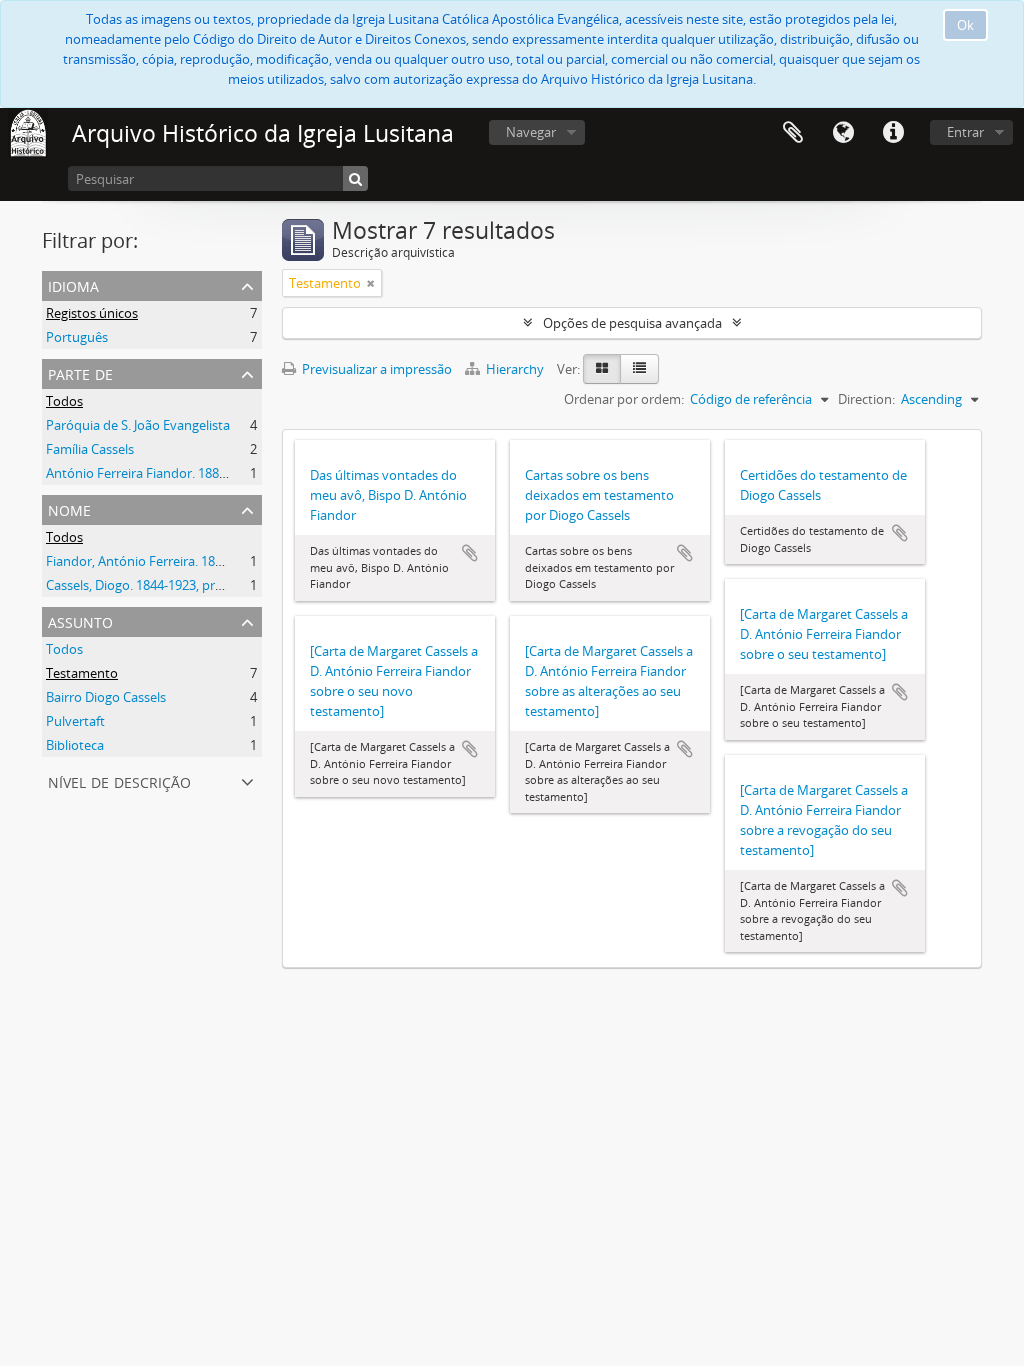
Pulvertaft (75, 721)
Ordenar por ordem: (624, 399)
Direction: (866, 399)
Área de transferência (793, 133)
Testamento (82, 673)
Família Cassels (90, 449)
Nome (69, 508)
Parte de (80, 372)
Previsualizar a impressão (375, 369)
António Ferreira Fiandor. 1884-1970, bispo (171, 473)
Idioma (843, 133)
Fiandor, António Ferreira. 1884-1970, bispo (173, 561)
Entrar (965, 132)
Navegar (531, 132)
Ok (965, 25)
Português (77, 337)
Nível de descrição (119, 780)
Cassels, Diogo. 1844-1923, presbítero (155, 585)
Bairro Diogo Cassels (106, 697)
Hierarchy (515, 369)
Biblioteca (75, 745)
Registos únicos (92, 313)
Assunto (80, 620)
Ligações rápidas (893, 133)
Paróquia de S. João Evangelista (138, 425)
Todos (64, 401)
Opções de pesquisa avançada (632, 323)
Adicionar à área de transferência (470, 553)
